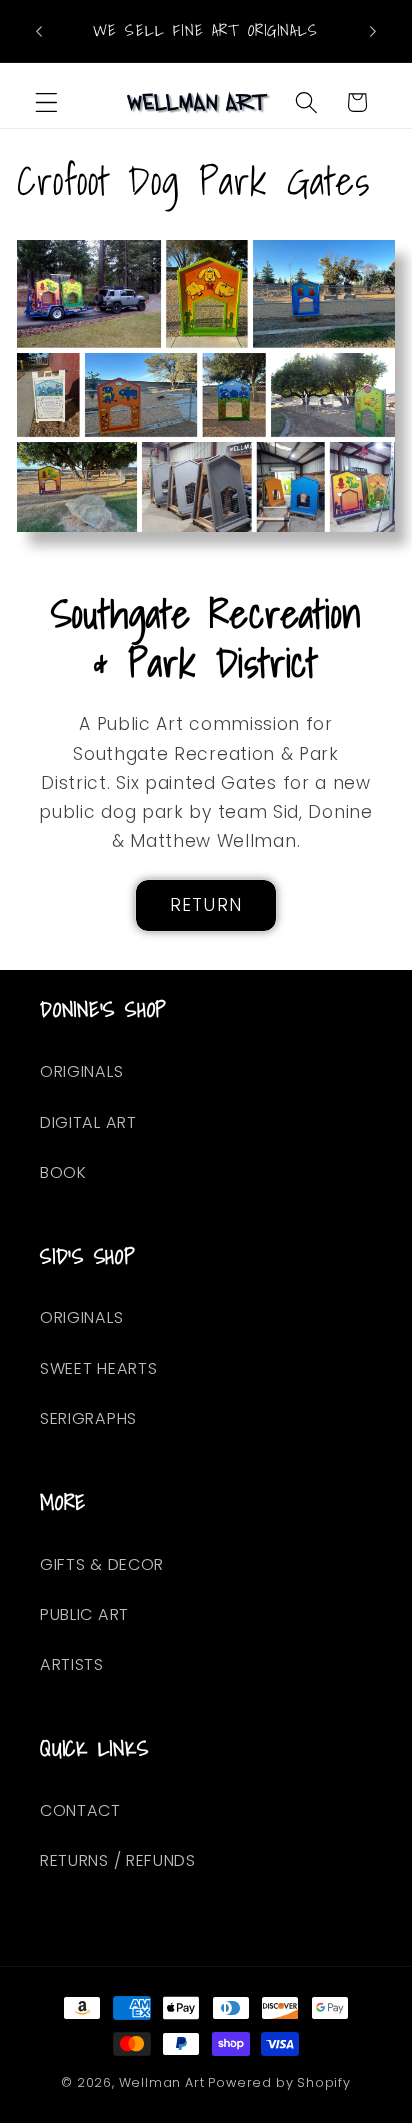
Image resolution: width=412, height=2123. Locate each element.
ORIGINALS (81, 1071)
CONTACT (80, 1810)
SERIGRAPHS (88, 1418)
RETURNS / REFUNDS (118, 1860)
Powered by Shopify (279, 2082)
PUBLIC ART (84, 1614)
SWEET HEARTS (98, 1368)
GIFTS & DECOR (102, 1564)
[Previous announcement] (39, 31)
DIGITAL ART (88, 1122)
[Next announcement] (373, 31)
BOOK (63, 1172)
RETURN (206, 905)
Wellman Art (162, 2082)
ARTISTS (72, 1664)
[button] (46, 102)
